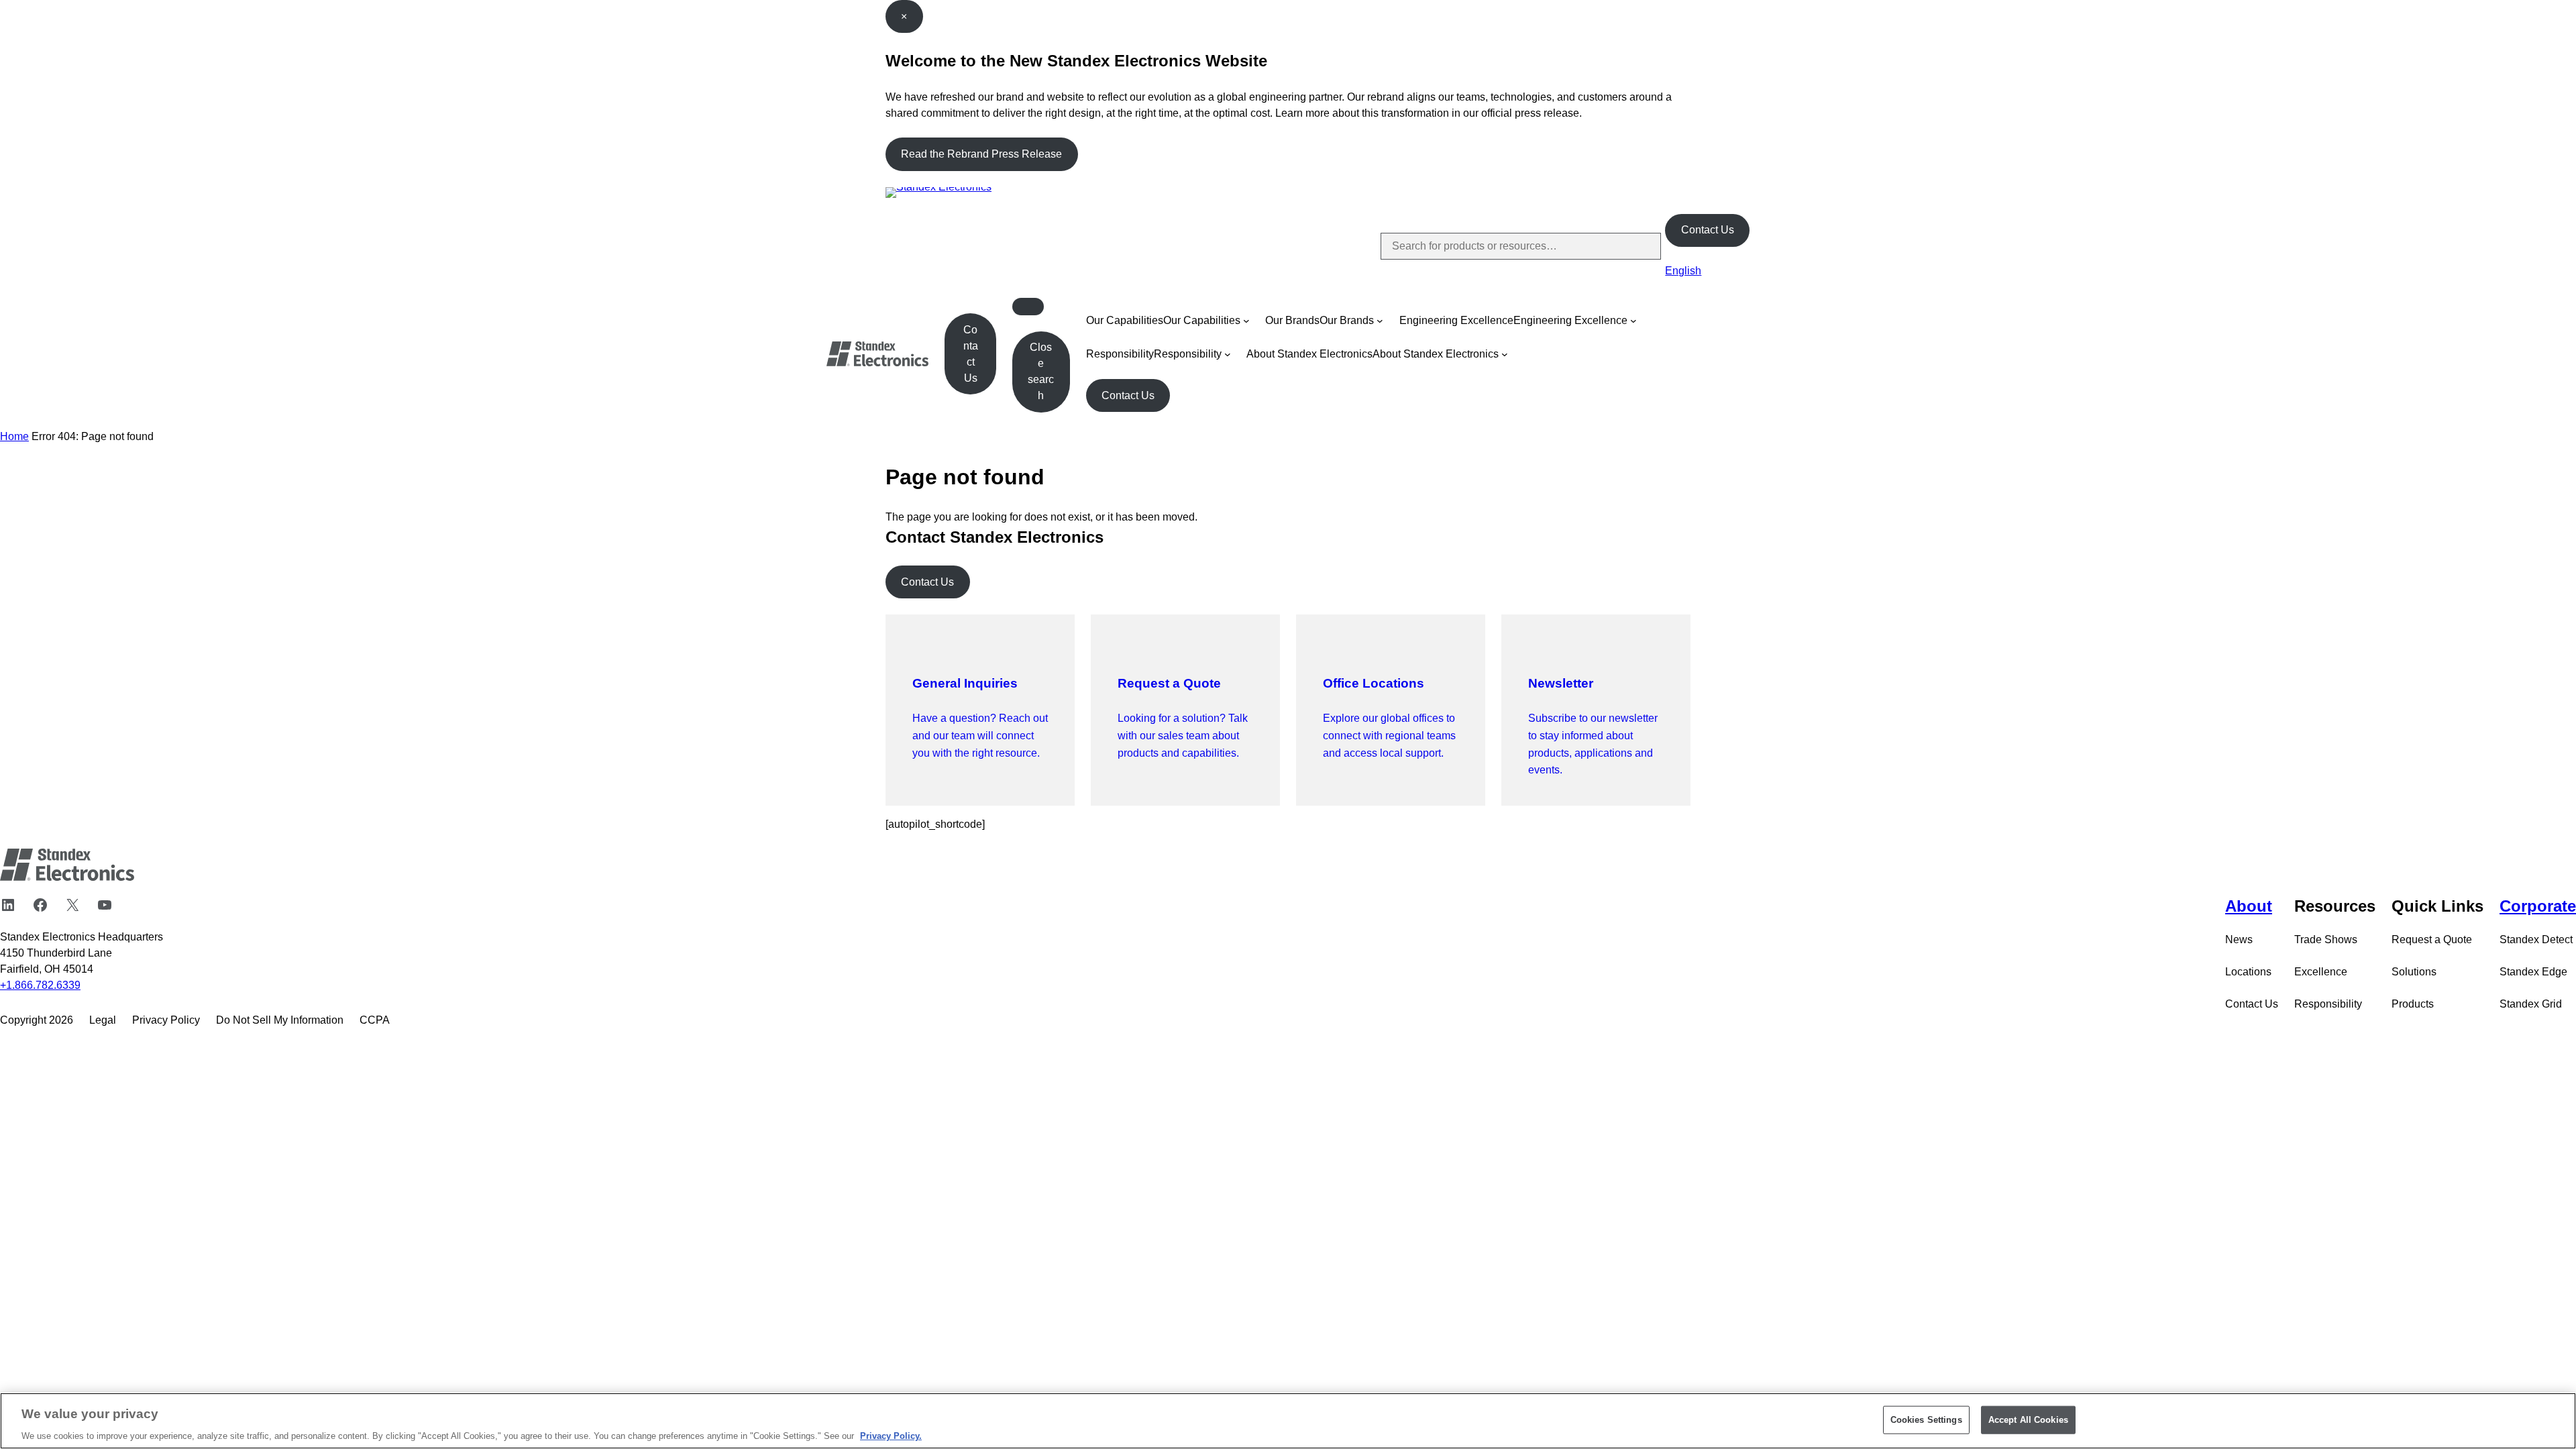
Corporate (2538, 906)
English (1683, 271)
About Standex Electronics (1309, 354)
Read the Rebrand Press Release (981, 154)
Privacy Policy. (891, 1435)
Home (14, 436)
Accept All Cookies (2028, 1419)
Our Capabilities (1125, 320)
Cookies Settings (1926, 1419)
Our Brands (1292, 320)
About (2249, 906)
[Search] (1640, 246)
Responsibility (1120, 354)
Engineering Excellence (1456, 320)
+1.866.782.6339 (40, 985)
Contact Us (1708, 230)
